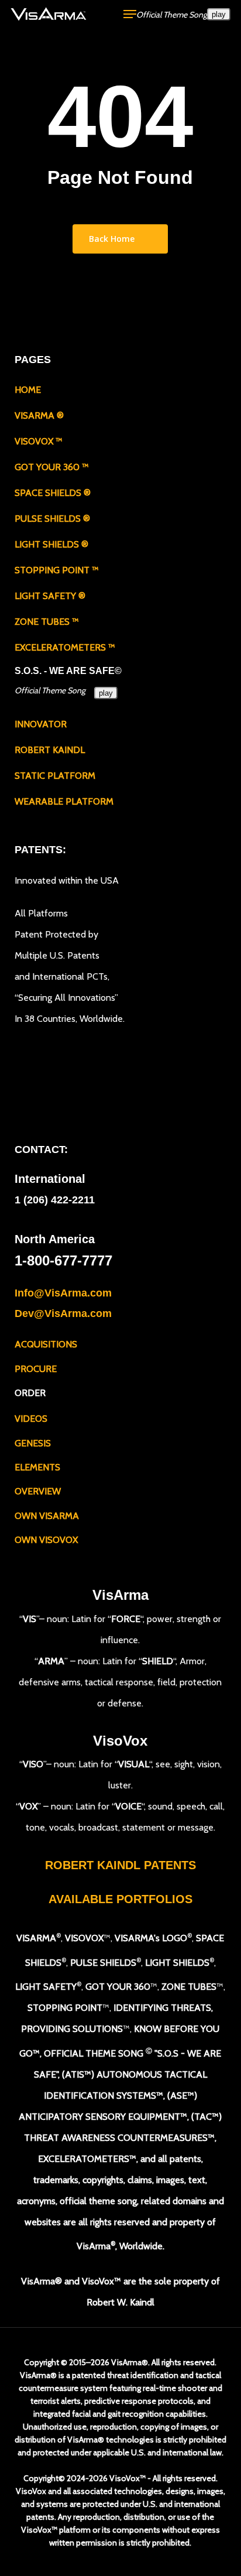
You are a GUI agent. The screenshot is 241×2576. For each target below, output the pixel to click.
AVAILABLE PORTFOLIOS (120, 1899)
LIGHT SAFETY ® (50, 596)
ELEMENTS (37, 1467)
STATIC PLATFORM (55, 776)
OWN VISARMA (47, 1516)
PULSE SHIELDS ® (52, 519)
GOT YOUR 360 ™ (52, 467)
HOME (28, 390)
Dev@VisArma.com (63, 1313)
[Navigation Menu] (130, 14)
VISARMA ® (39, 415)
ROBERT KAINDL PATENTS (120, 1865)
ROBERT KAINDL (50, 750)
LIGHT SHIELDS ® (51, 544)
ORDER (30, 1393)
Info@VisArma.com (63, 1293)
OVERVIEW (38, 1491)
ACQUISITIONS (46, 1344)
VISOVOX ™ (39, 441)
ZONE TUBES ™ (47, 622)
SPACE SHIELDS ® (53, 493)
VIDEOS (31, 1419)
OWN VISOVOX (46, 1540)
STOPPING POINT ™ (57, 570)
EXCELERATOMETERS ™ (65, 647)
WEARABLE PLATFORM (64, 801)
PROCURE (36, 1369)
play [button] (219, 14)
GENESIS (33, 1443)
